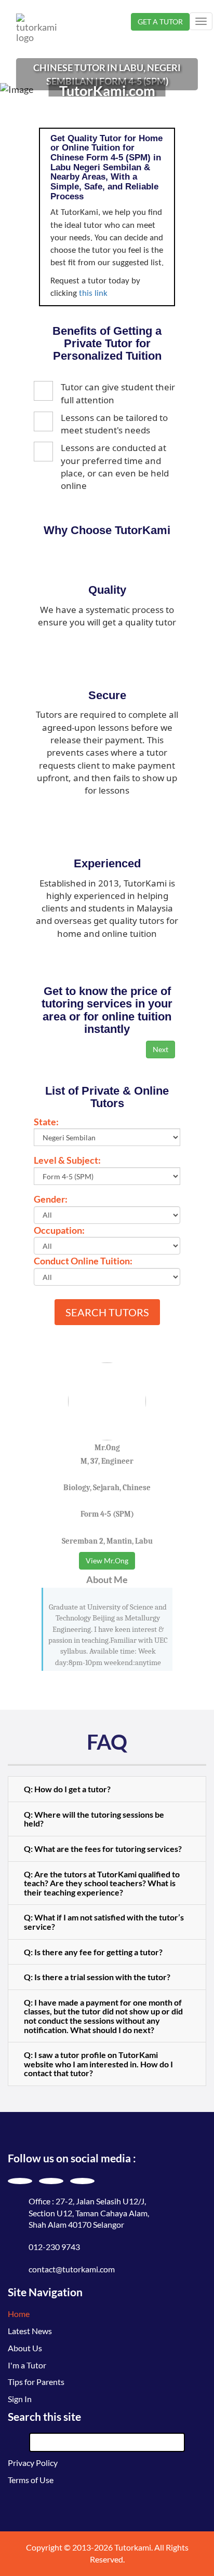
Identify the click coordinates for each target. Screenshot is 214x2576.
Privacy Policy (33, 2463)
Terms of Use (31, 2480)
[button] (107, 1789)
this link (93, 294)
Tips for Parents (36, 2382)
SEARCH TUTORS (107, 1312)
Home (19, 2314)
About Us (25, 2348)
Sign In (20, 2399)
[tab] (107, 1789)
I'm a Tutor (27, 2365)
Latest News (30, 2331)
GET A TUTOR (160, 22)
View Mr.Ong (107, 1560)
